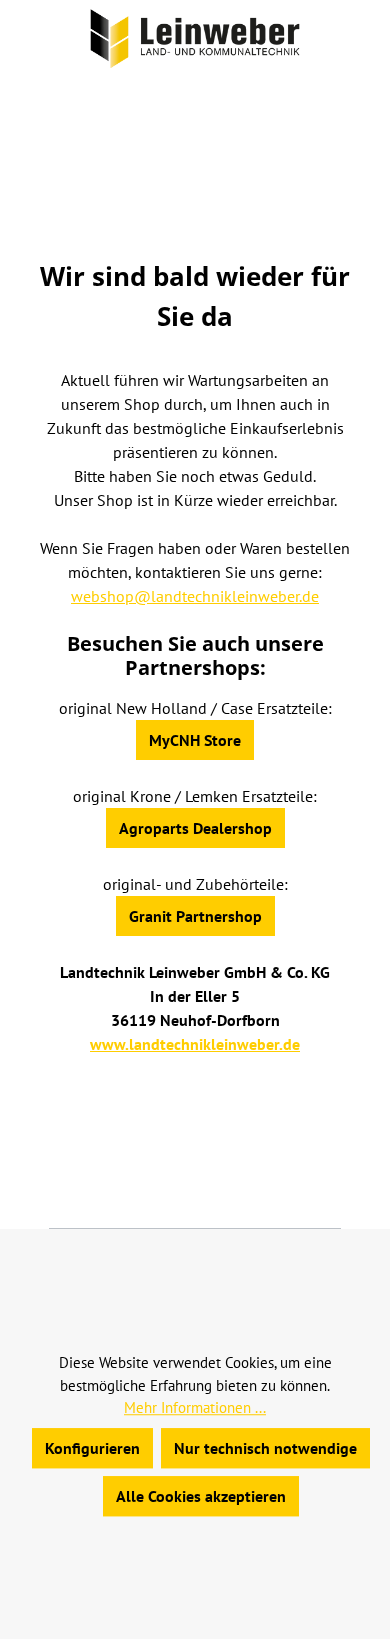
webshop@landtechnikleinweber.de (195, 596)
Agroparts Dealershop (195, 828)
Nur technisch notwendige (265, 1448)
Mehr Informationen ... (195, 1407)
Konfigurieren (92, 1448)
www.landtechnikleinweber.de (195, 1044)
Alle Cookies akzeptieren (201, 1496)
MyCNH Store (195, 740)
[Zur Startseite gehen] (195, 38)
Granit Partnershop (195, 916)
